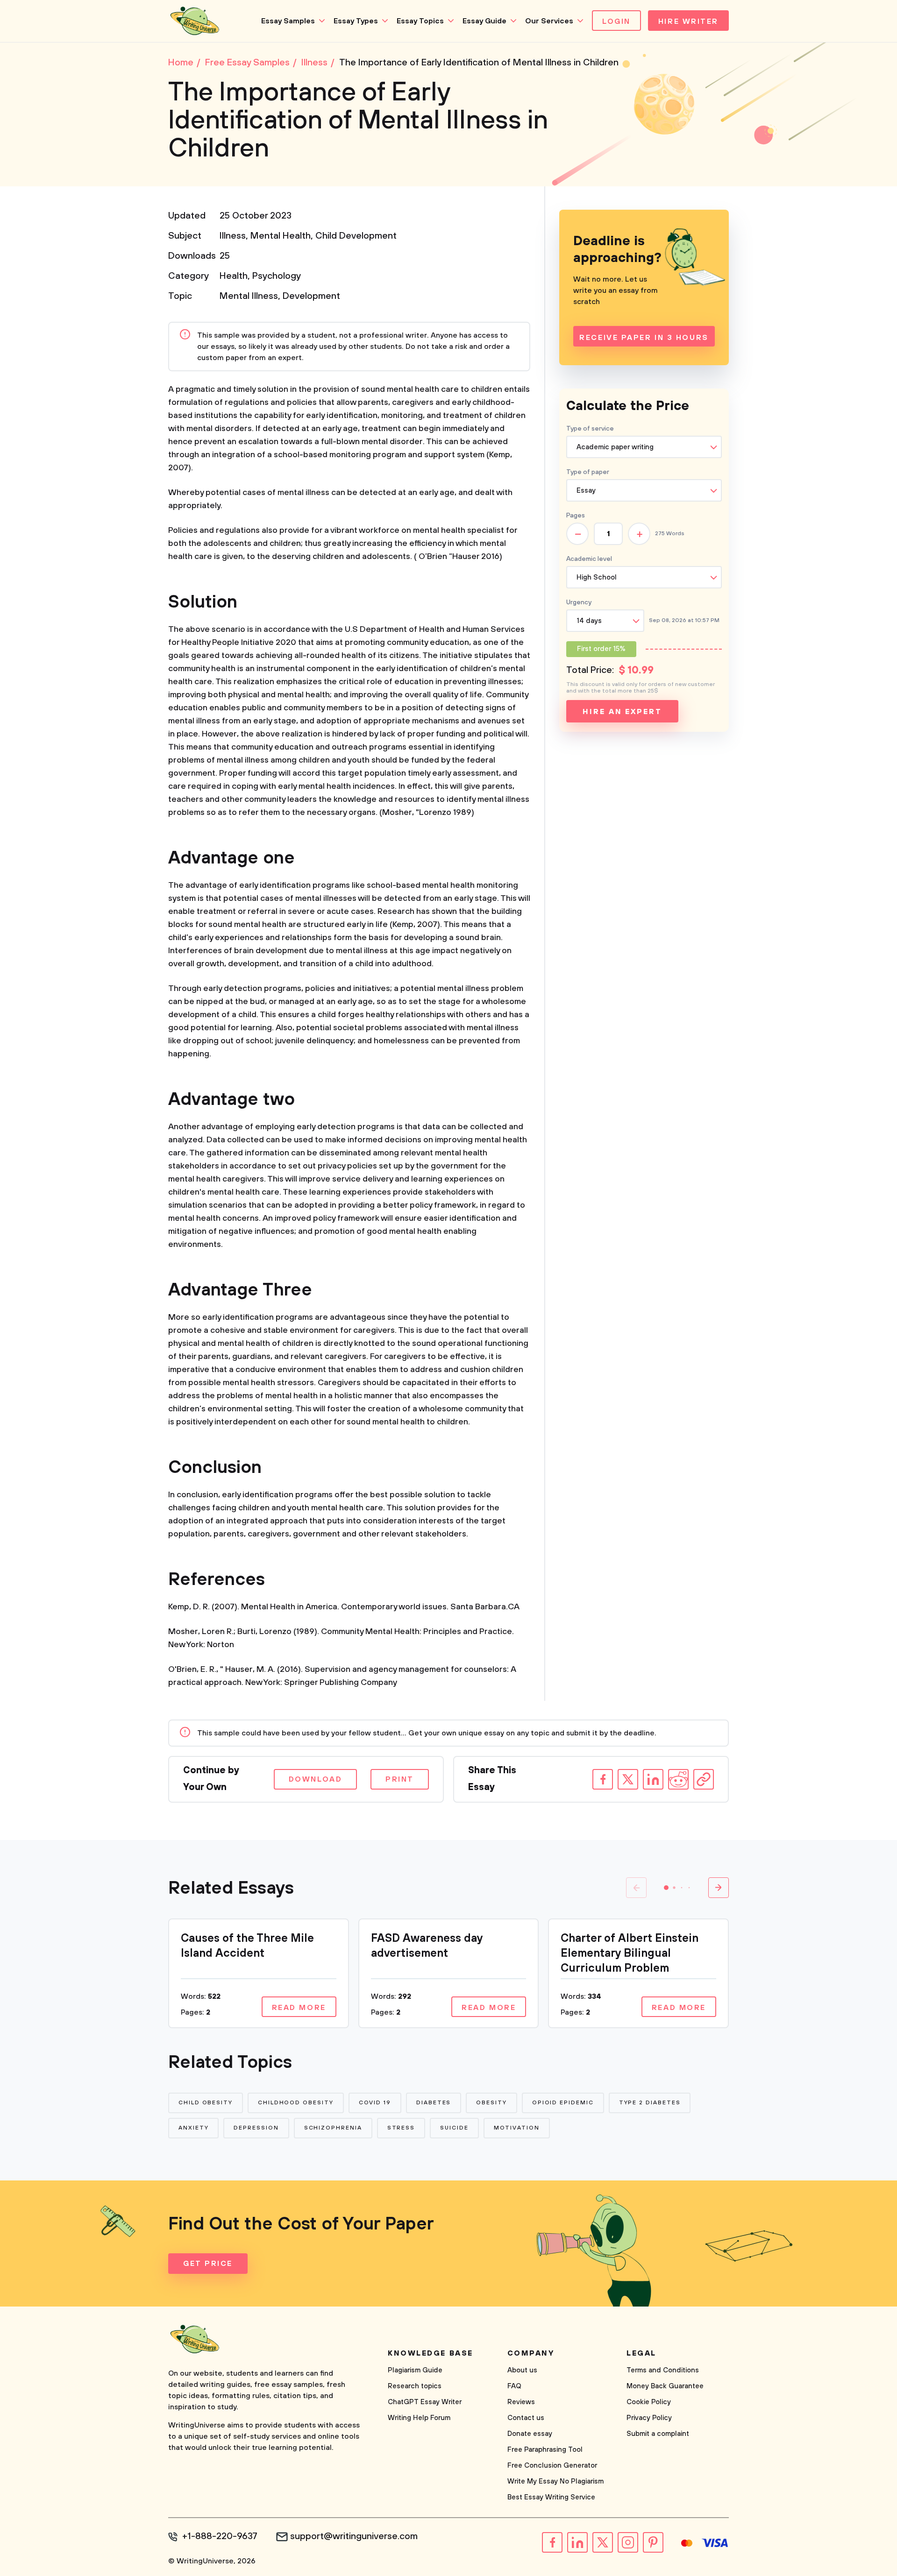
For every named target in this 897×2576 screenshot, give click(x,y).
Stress (401, 2128)
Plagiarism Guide (415, 2370)
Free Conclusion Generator (552, 2466)
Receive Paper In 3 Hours (644, 338)
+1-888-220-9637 (220, 2537)
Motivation (517, 2128)
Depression (256, 2128)
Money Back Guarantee (665, 2386)
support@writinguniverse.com (354, 2537)
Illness (233, 236)
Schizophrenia (333, 2128)
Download (315, 1779)
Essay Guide (484, 21)
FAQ (514, 2386)
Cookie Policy (649, 2402)
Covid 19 (375, 2103)
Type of (588, 472)
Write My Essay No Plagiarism (555, 2481)
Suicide (454, 2128)
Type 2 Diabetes (650, 2103)
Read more (299, 2008)
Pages (576, 516)
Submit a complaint (658, 2434)
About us (522, 2370)
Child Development (356, 236)
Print (400, 1779)
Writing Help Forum (419, 2418)
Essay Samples (288, 21)
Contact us (526, 2418)
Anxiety (193, 2128)
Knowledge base (431, 2353)
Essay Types (356, 21)
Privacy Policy (649, 2418)
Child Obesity (206, 2103)
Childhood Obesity (296, 2103)
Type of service (590, 429)
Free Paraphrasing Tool (545, 2450)
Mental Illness (249, 296)
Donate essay (530, 2434)
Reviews (521, 2402)
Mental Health (281, 236)
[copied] (704, 1779)
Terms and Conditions (663, 2370)
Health (234, 276)
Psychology (277, 276)
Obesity (491, 2103)
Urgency (579, 602)
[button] (666, 1888)
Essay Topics (420, 21)
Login (616, 21)
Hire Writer (688, 21)
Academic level (589, 559)
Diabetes (434, 2103)
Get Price (208, 2264)
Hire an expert (622, 712)
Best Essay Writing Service (551, 2497)
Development (311, 296)
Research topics (415, 2386)
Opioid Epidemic (563, 2103)
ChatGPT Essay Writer (425, 2402)
